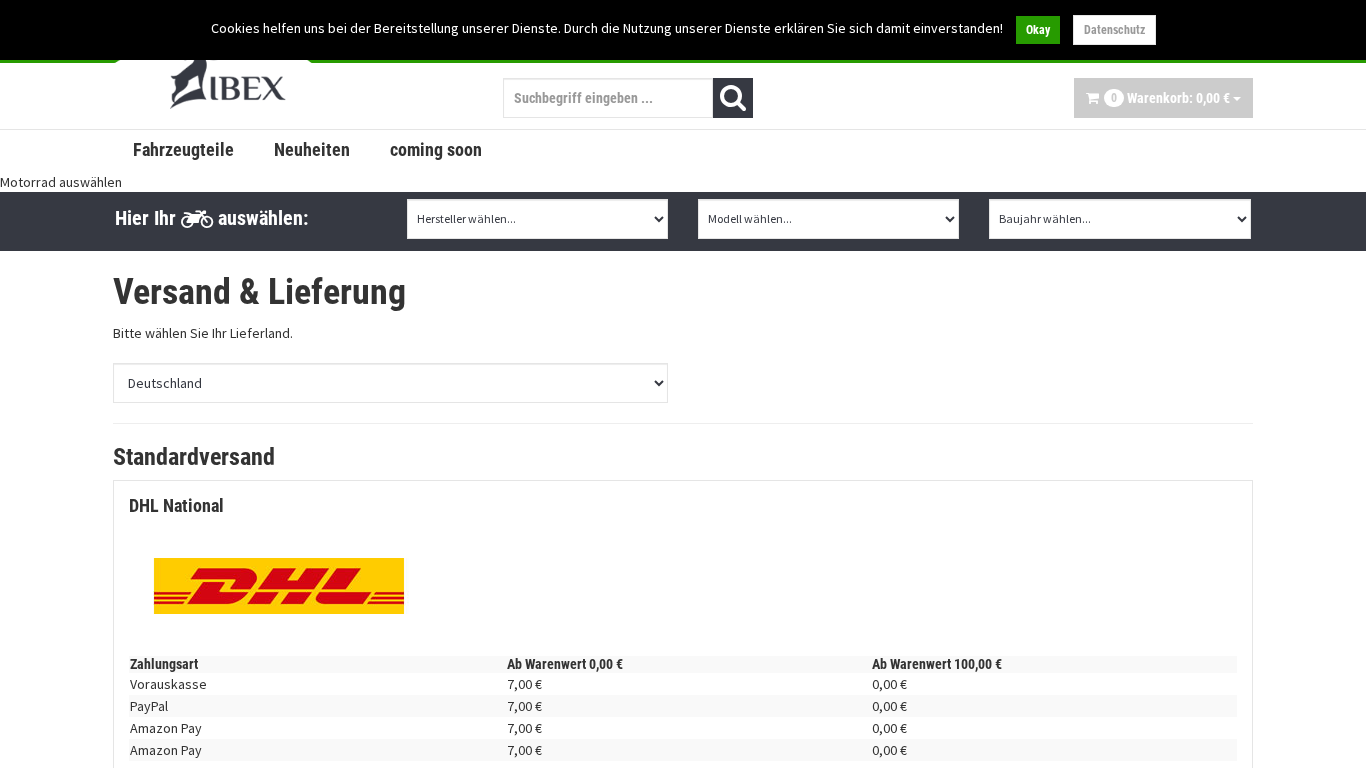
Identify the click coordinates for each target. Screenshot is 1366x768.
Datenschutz (1114, 30)
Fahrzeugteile (183, 149)
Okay (1038, 30)
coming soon (436, 149)
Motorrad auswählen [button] (61, 182)
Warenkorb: (1170, 98)
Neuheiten (312, 149)
